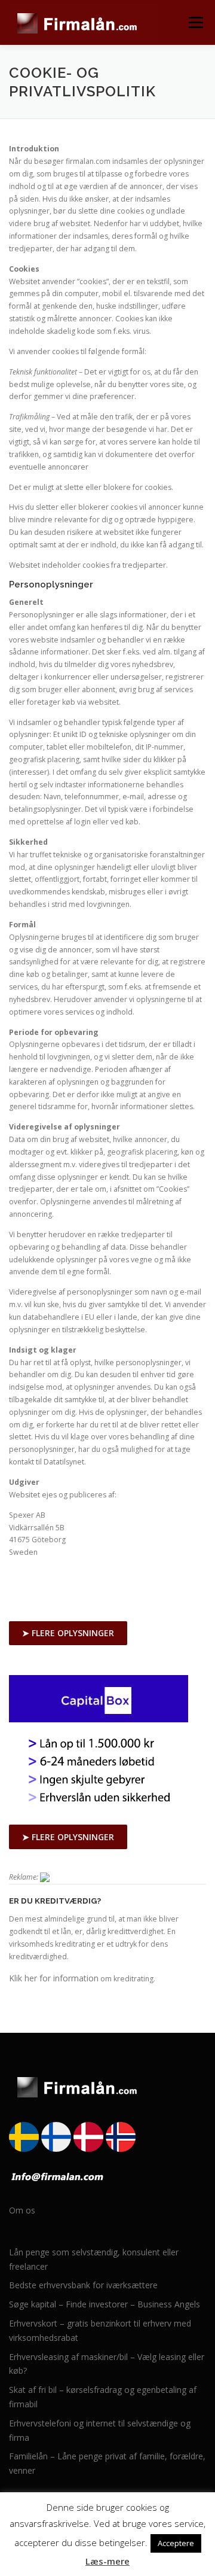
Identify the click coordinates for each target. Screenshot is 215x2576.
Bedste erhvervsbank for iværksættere (83, 2285)
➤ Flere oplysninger (68, 1633)
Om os (22, 2210)
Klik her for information (54, 1978)
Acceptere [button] (176, 2543)
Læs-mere (107, 2561)
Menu (195, 22)
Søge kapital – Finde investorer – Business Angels (105, 2304)
